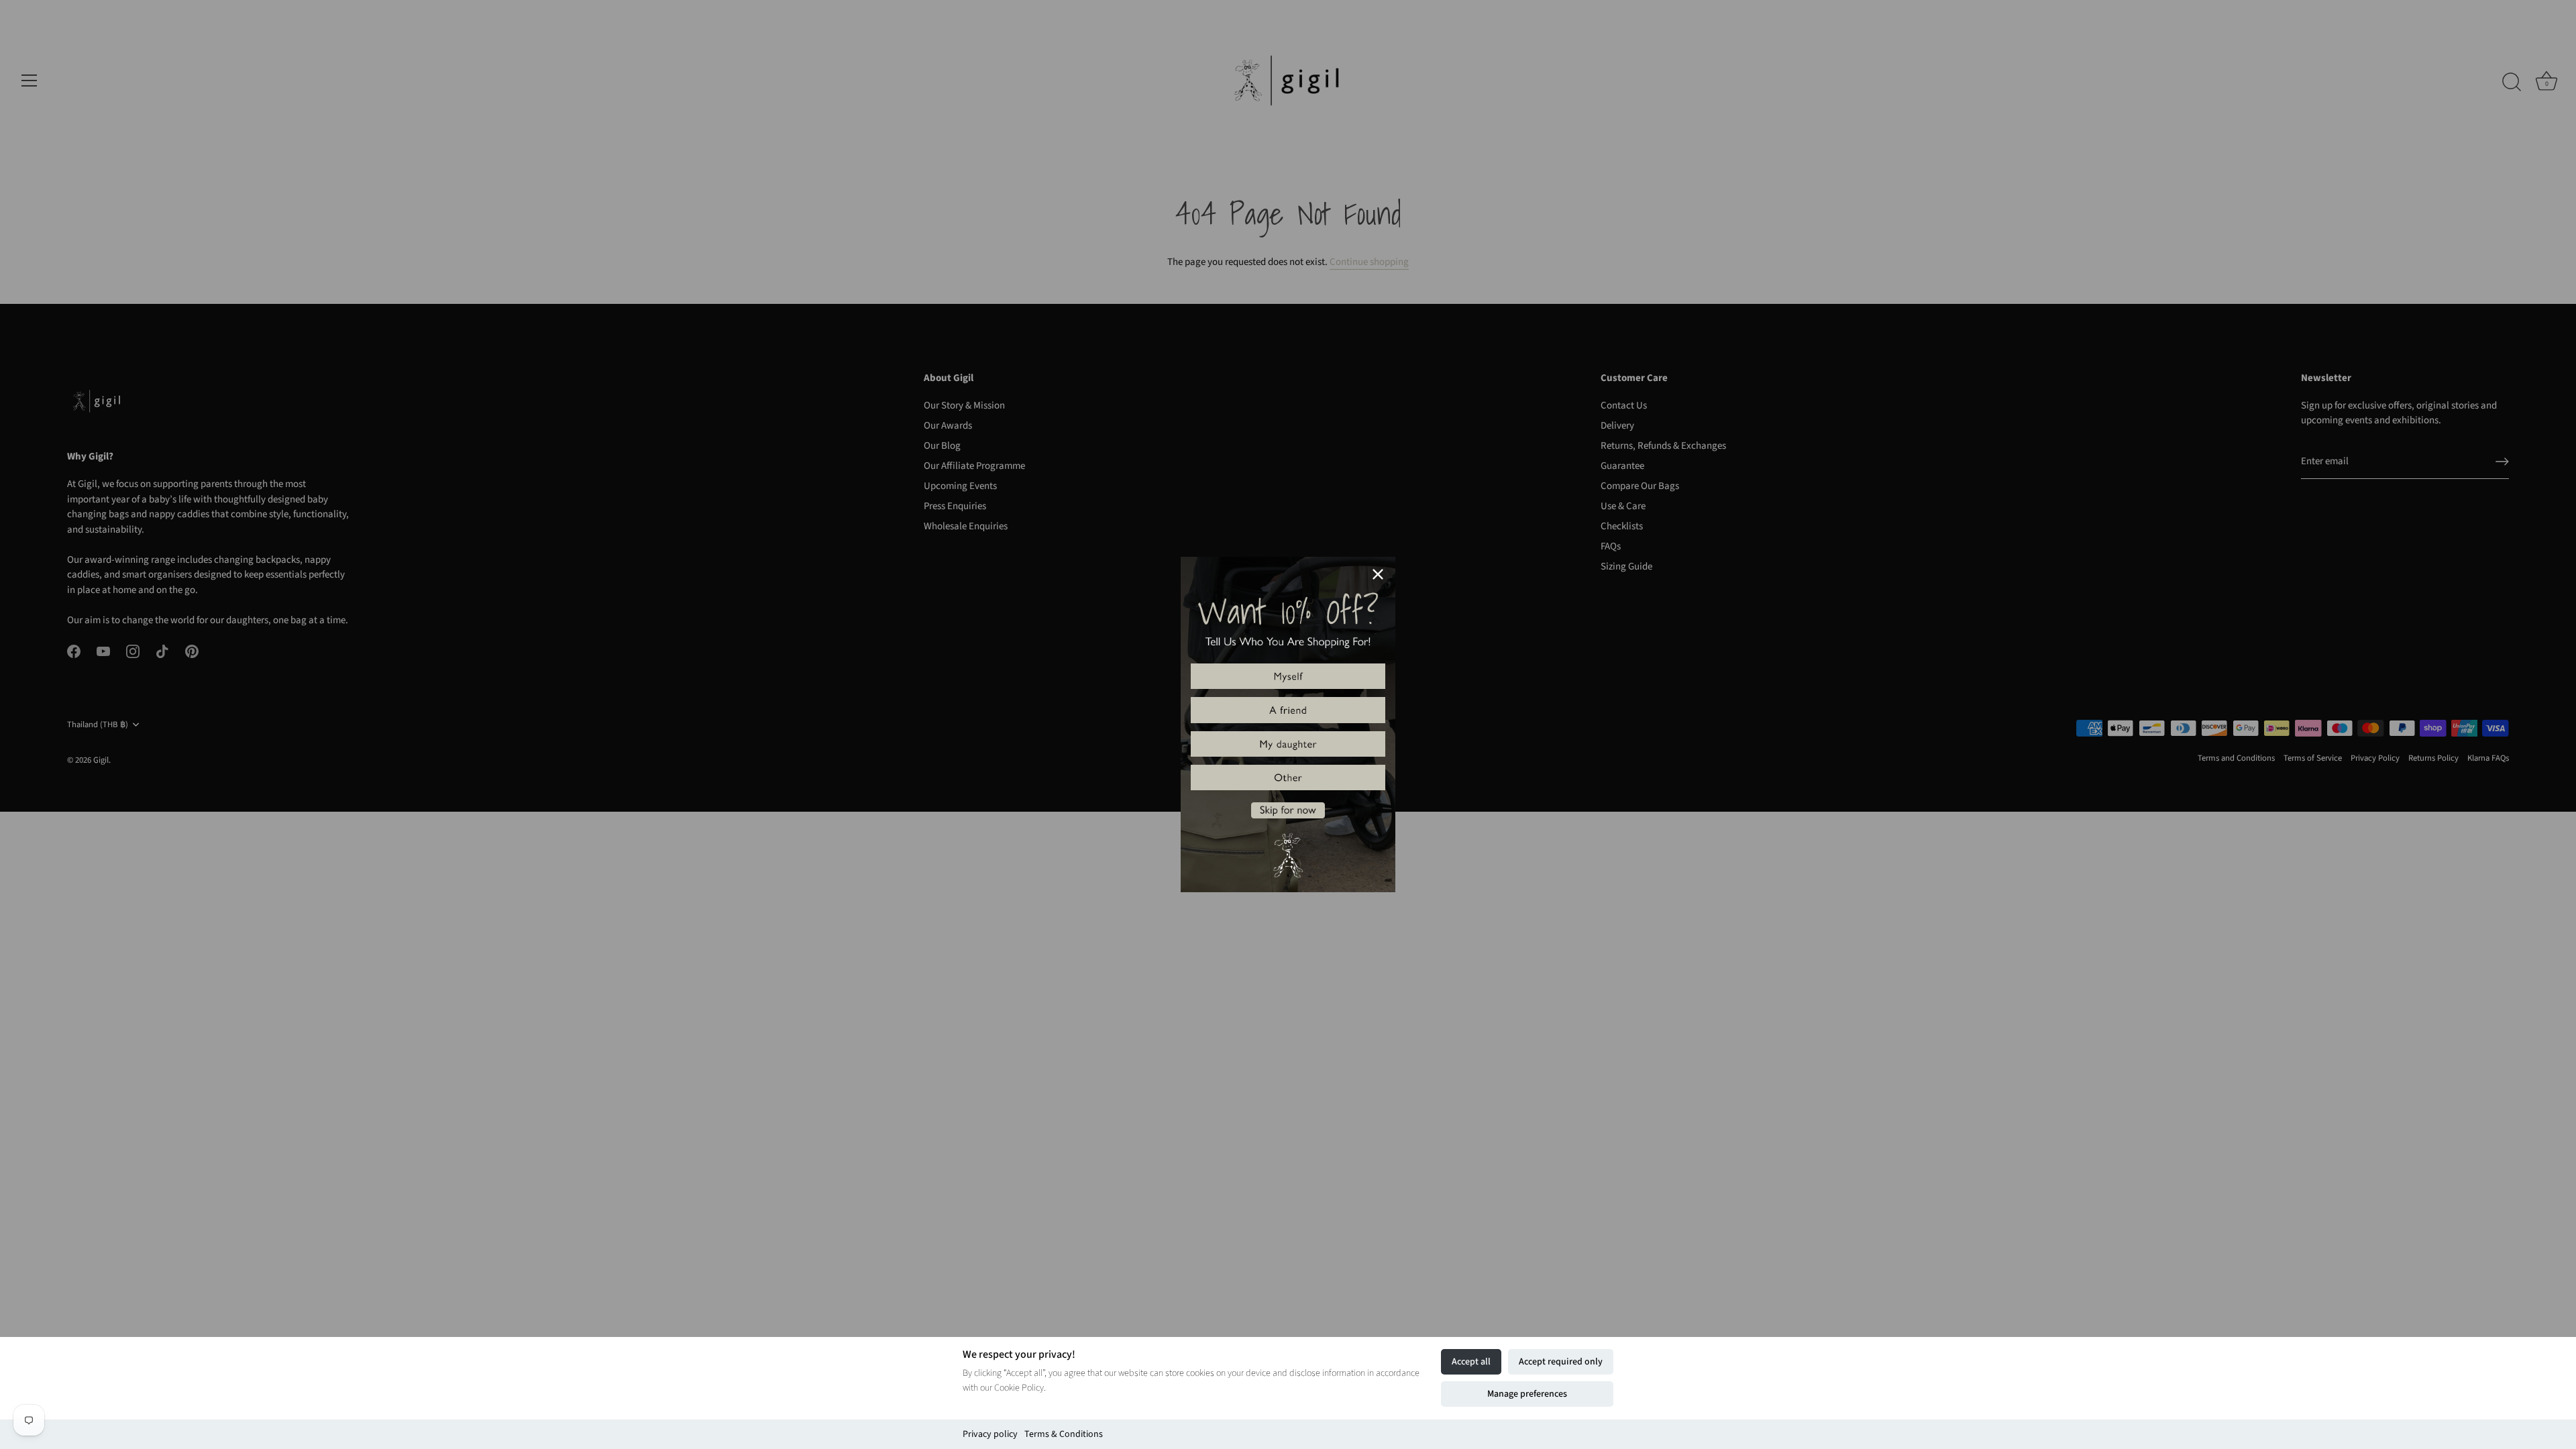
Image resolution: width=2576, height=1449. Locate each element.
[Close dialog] (1378, 574)
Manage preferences (1527, 1394)
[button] (1288, 676)
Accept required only (1561, 1362)
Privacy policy (990, 1434)
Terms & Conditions (1064, 1434)
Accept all (1471, 1362)
